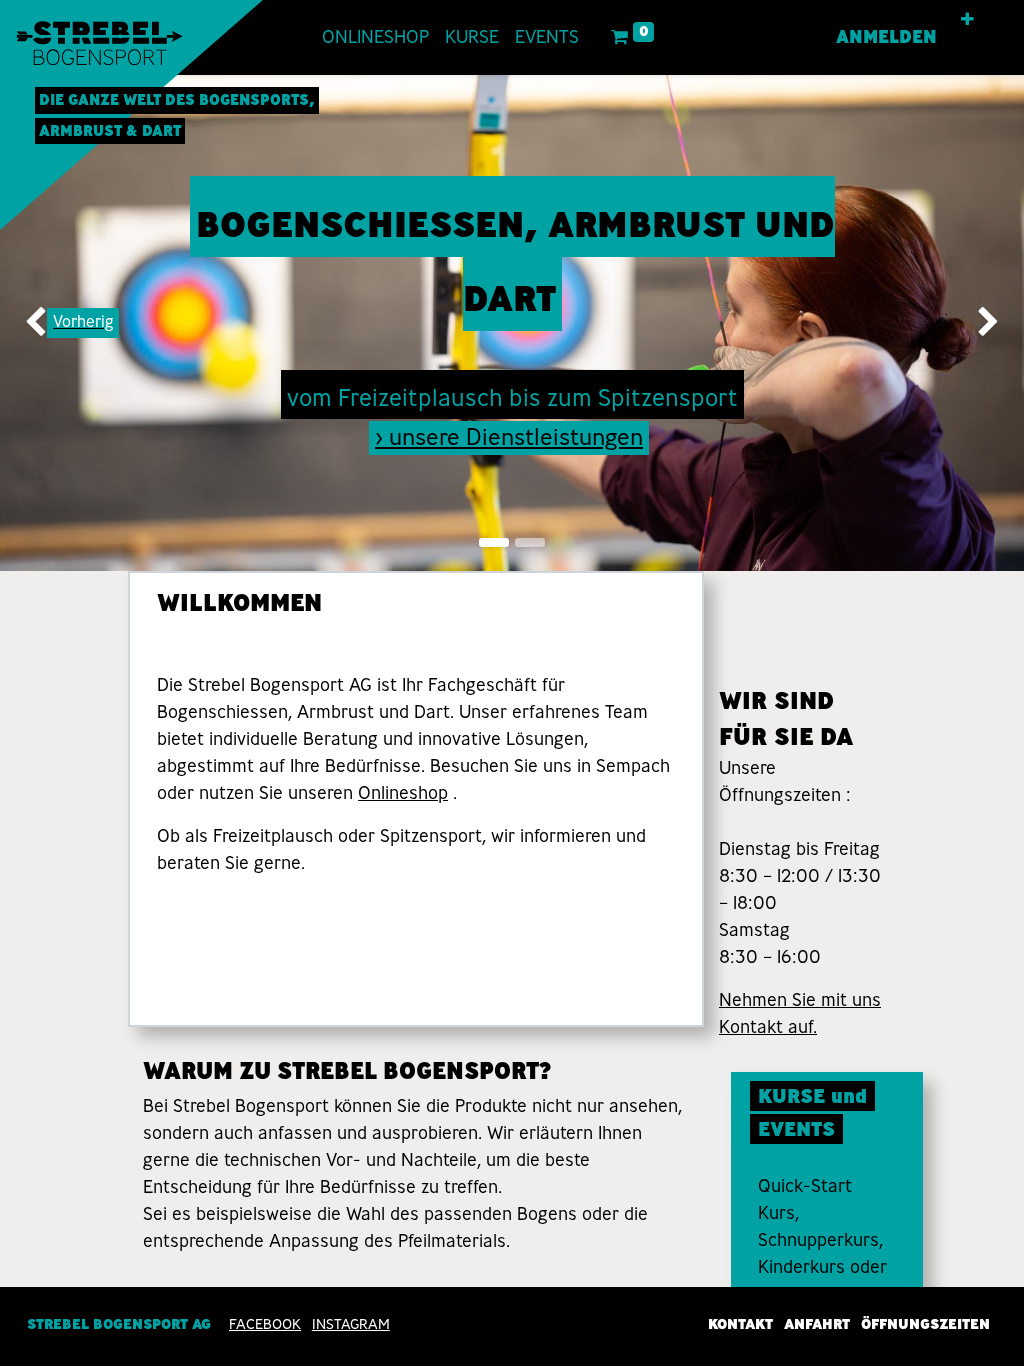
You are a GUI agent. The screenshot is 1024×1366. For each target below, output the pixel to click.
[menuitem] (375, 37)
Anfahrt (817, 1324)
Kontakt (740, 1324)
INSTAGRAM (351, 1324)
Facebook (265, 1324)
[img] (41, 323)
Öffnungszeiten (925, 1324)
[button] (967, 20)
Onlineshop (403, 793)
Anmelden (886, 37)
